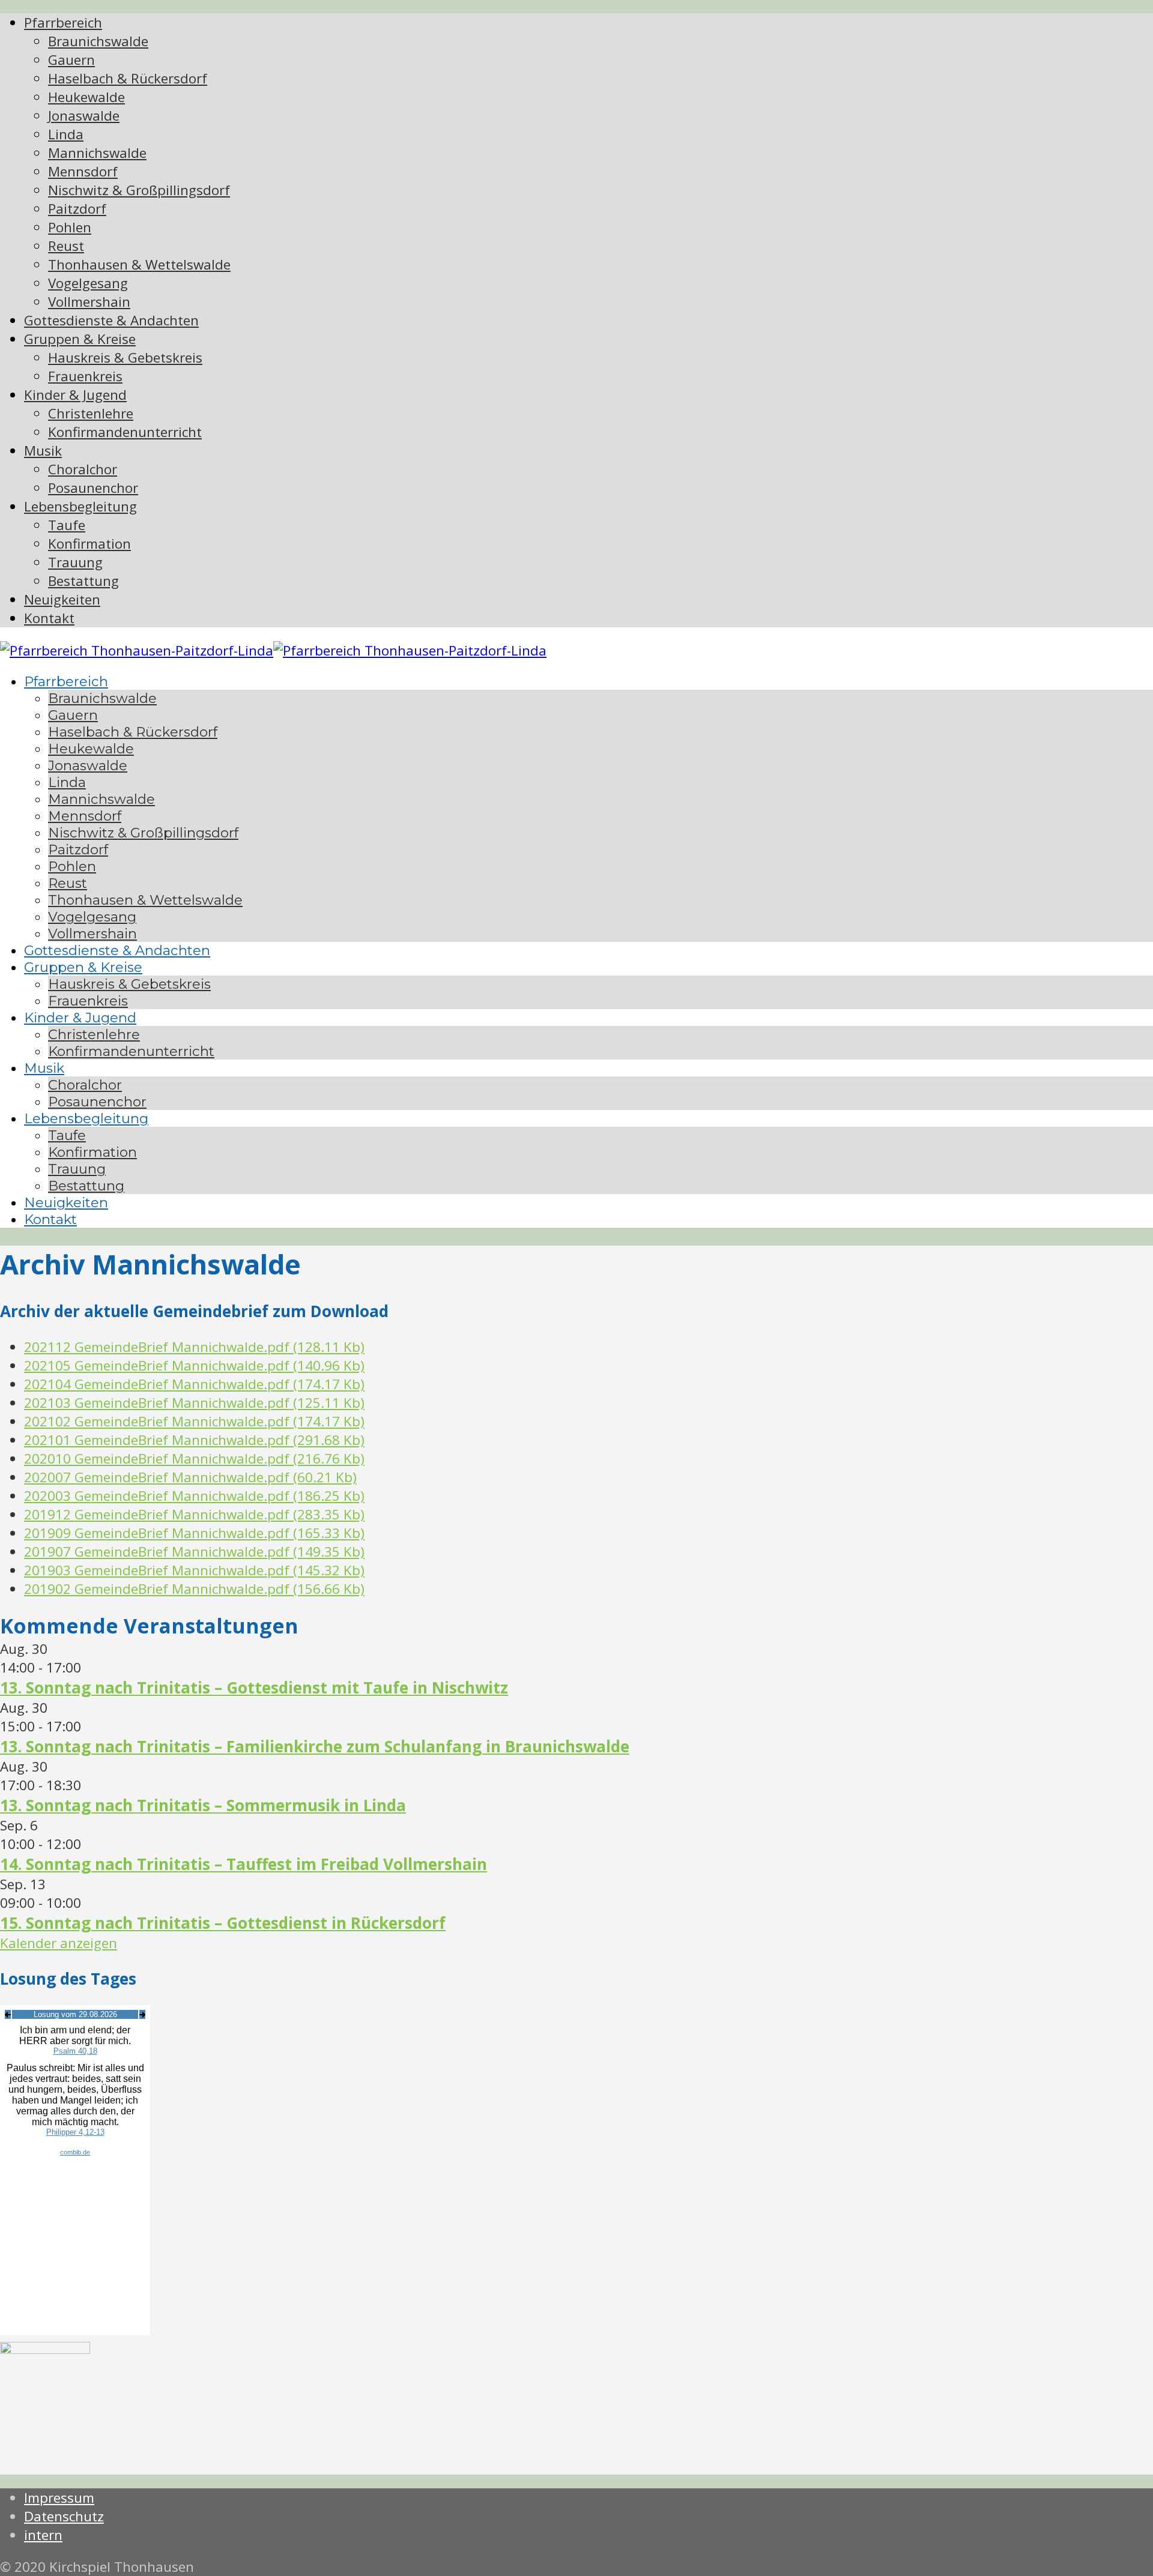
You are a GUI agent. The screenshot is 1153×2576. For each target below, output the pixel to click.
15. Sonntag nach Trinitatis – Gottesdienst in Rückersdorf (223, 1923)
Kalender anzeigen (59, 1943)
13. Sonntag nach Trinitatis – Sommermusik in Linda (203, 1805)
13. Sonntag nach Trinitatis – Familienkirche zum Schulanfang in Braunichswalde (315, 1746)
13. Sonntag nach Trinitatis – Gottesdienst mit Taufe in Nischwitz (254, 1688)
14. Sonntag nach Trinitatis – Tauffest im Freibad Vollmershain (244, 1864)
